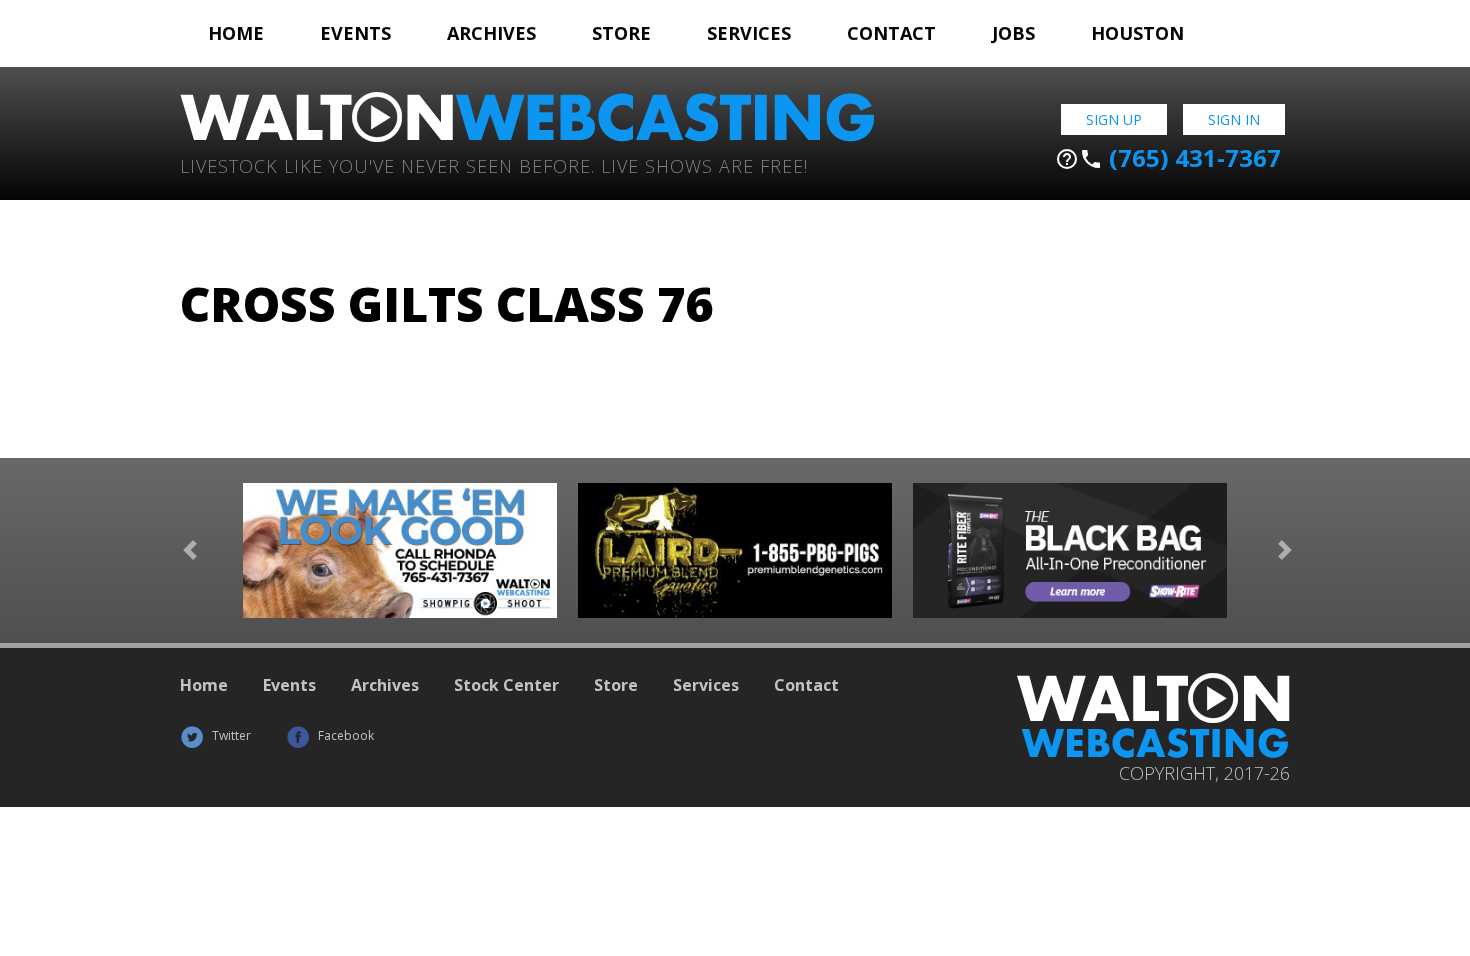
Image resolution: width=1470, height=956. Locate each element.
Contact (891, 33)
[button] (190, 550)
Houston (1137, 33)
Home (236, 33)
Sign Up (1114, 119)
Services (749, 33)
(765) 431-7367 (1168, 158)
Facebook (344, 735)
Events (355, 33)
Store (621, 33)
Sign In (1234, 119)
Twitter (230, 735)
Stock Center (506, 685)
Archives (491, 33)
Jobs (1013, 33)
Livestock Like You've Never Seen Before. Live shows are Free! (494, 164)
